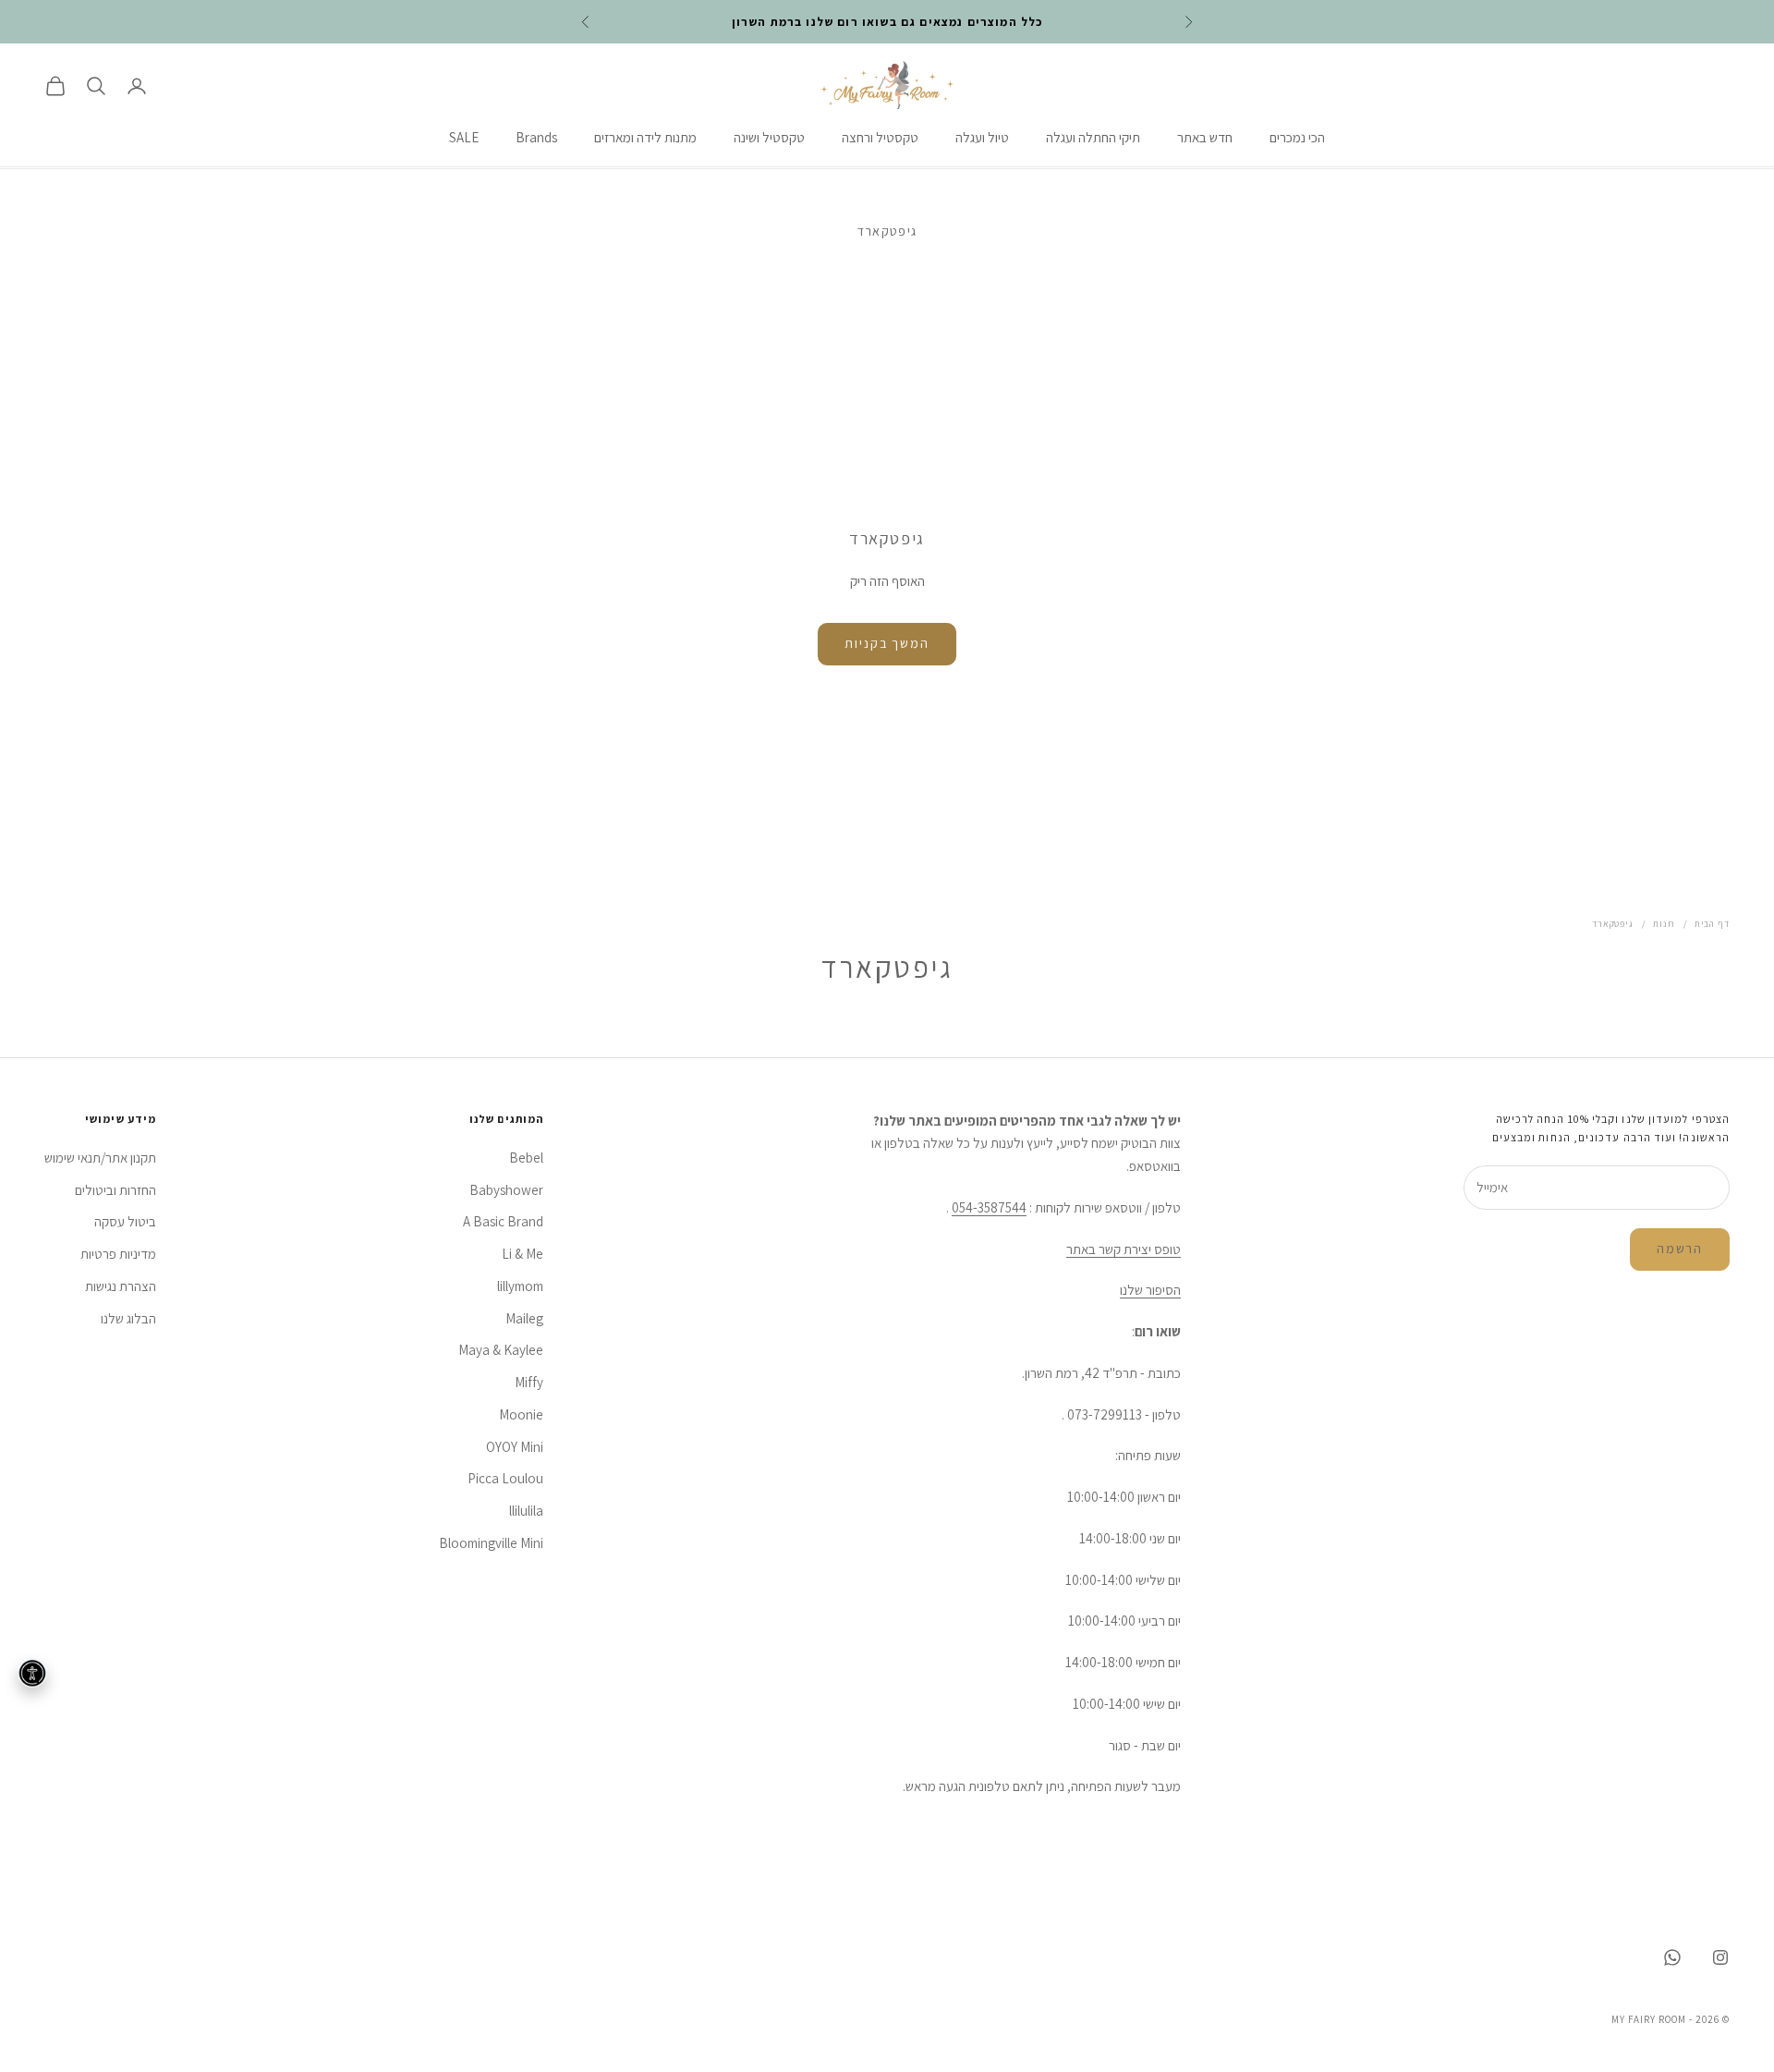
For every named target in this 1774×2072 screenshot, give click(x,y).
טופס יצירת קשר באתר (1124, 1249)
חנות (1664, 924)
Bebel (526, 1158)
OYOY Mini (515, 1447)
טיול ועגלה (982, 138)
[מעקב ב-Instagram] (1720, 1957)
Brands (536, 138)
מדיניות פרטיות (118, 1254)
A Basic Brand (503, 1221)
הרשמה (1680, 1249)
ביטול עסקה (125, 1221)
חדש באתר (1205, 138)
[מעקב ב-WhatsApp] (1672, 1957)
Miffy (529, 1382)
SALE (464, 138)
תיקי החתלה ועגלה (1093, 138)
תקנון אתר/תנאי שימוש (100, 1158)
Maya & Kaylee (501, 1350)
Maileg (524, 1318)
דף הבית (1712, 924)
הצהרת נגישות (121, 1286)
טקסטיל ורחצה (880, 138)
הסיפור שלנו (1150, 1290)
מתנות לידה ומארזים (645, 138)
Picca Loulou (505, 1478)
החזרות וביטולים (115, 1190)
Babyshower (506, 1190)
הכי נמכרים (1297, 138)
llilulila (526, 1511)
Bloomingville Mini (491, 1543)
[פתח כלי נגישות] (32, 1673)
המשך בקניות (887, 643)
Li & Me (522, 1254)
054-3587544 (989, 1207)
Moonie (521, 1414)
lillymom (520, 1286)
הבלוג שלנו (128, 1318)
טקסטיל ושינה (769, 138)
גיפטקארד (1613, 924)
